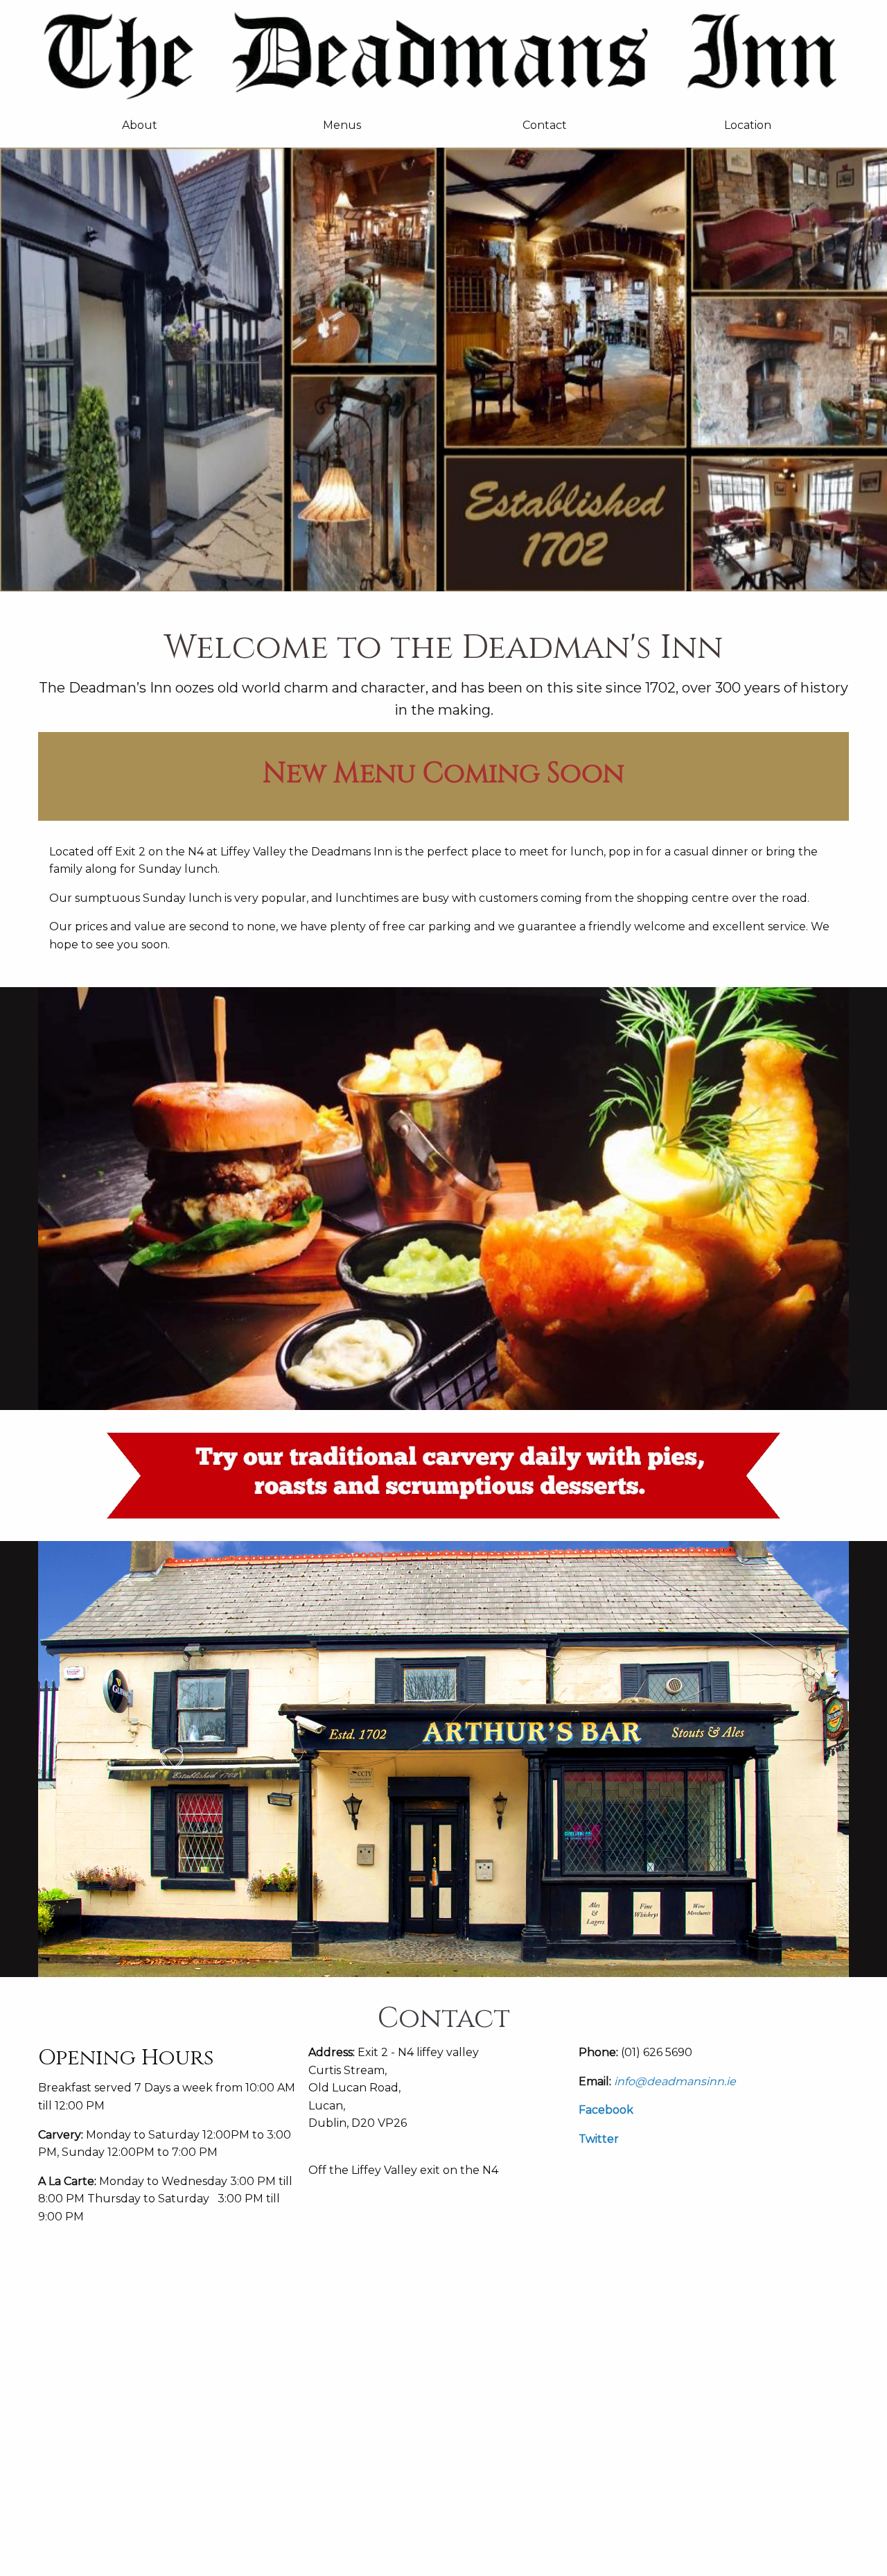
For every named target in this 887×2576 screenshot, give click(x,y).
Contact (545, 125)
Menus (342, 125)
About (140, 125)
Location (748, 125)
